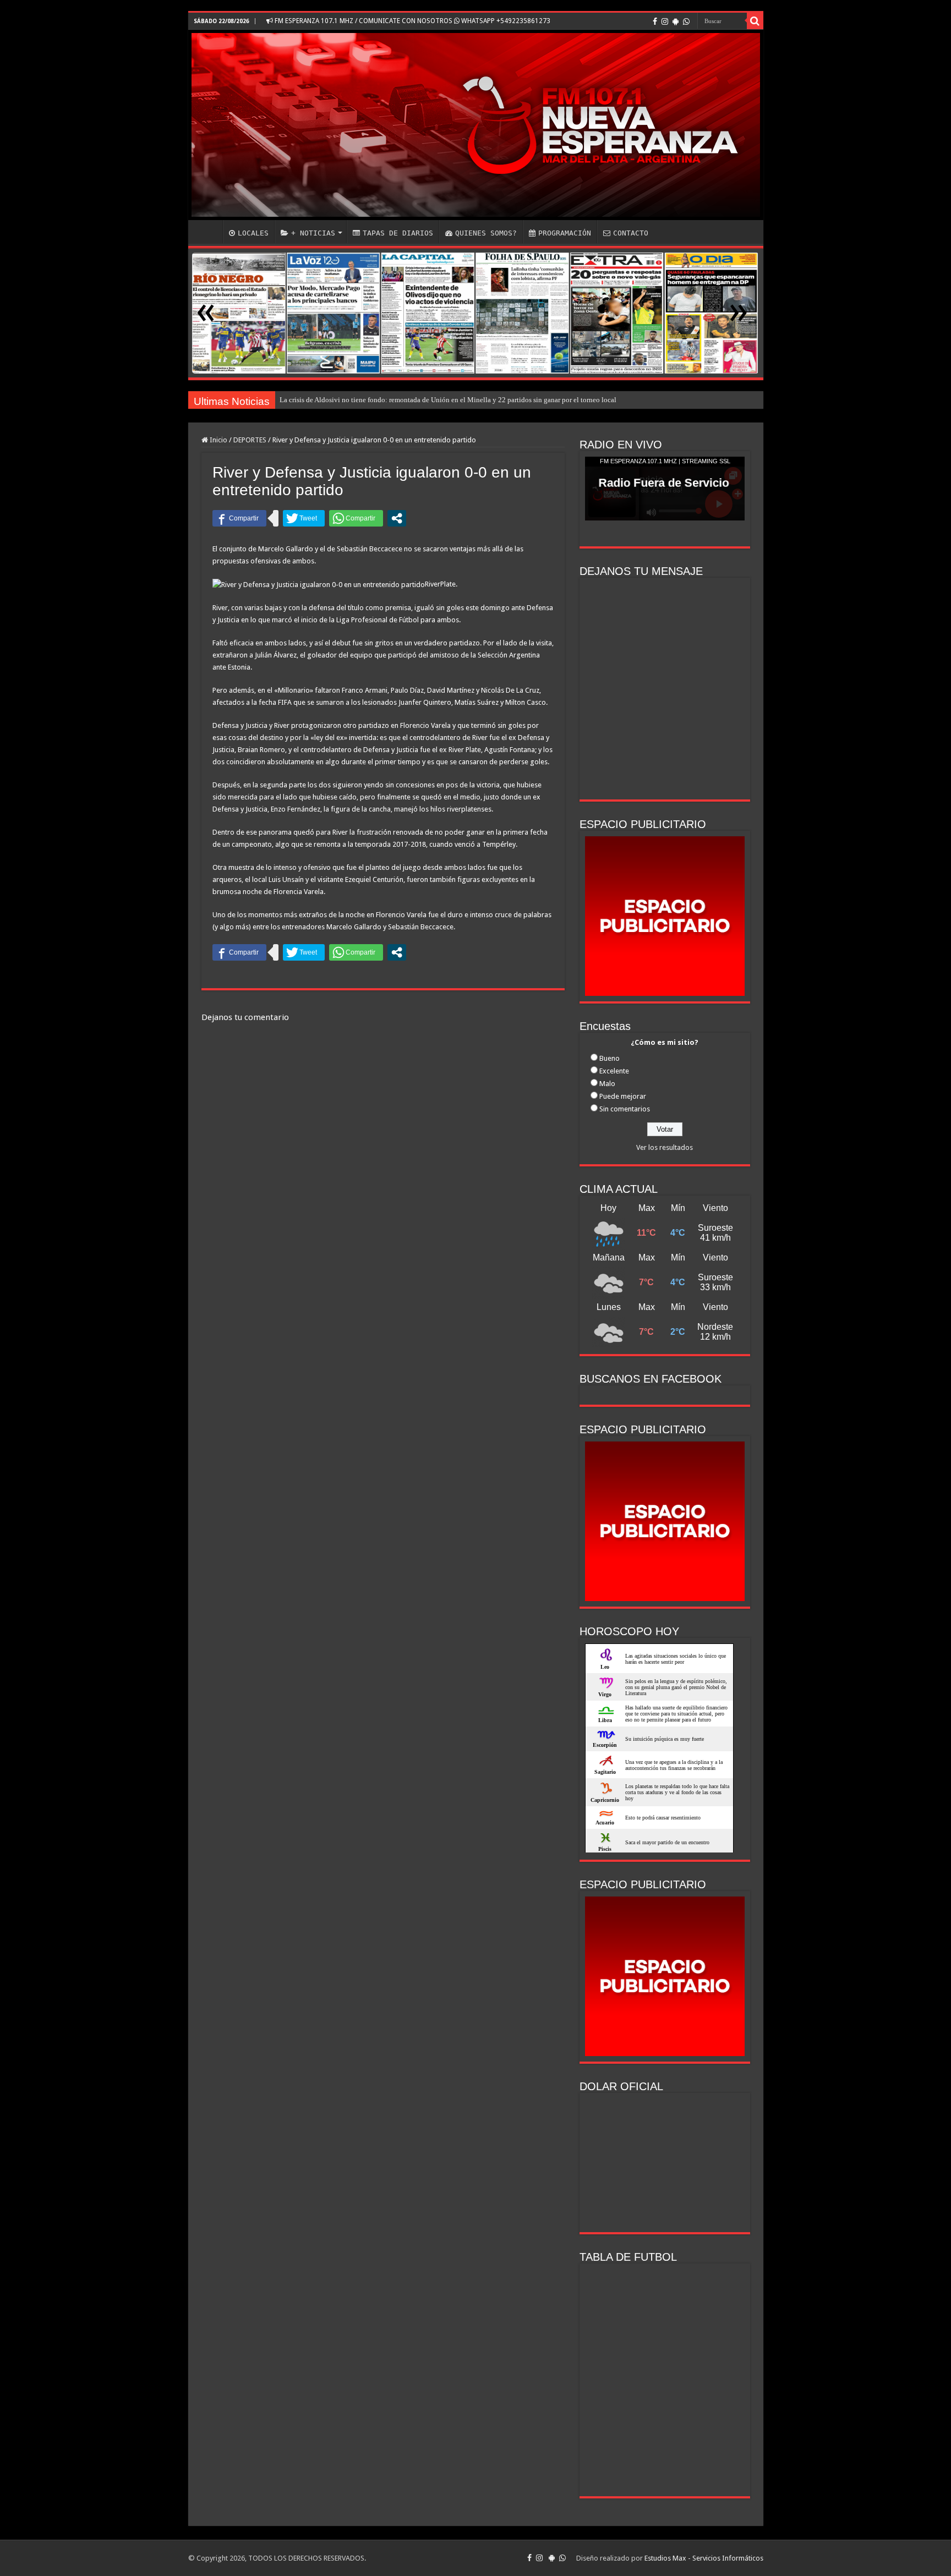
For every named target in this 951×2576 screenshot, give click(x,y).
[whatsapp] (686, 21)
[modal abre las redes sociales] (397, 518)
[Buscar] (755, 21)
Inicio (218, 440)
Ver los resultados (665, 1147)
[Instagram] (665, 21)
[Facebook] (655, 21)
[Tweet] (304, 518)
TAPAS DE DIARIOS (398, 233)
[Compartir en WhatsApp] (356, 518)
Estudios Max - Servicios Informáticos (704, 2558)
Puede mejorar (623, 1096)
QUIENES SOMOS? (486, 233)
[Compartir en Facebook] (239, 518)
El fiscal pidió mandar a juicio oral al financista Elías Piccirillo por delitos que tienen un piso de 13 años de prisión (450, 400)
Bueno (610, 1058)
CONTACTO (631, 233)
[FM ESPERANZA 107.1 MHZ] (476, 125)
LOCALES (253, 233)
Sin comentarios (625, 1109)
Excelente (614, 1071)
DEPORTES (250, 440)
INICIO (208, 232)
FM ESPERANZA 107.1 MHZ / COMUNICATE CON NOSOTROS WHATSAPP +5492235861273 (412, 21)
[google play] (676, 21)
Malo (607, 1084)
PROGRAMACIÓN (565, 233)
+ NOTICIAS (313, 233)
